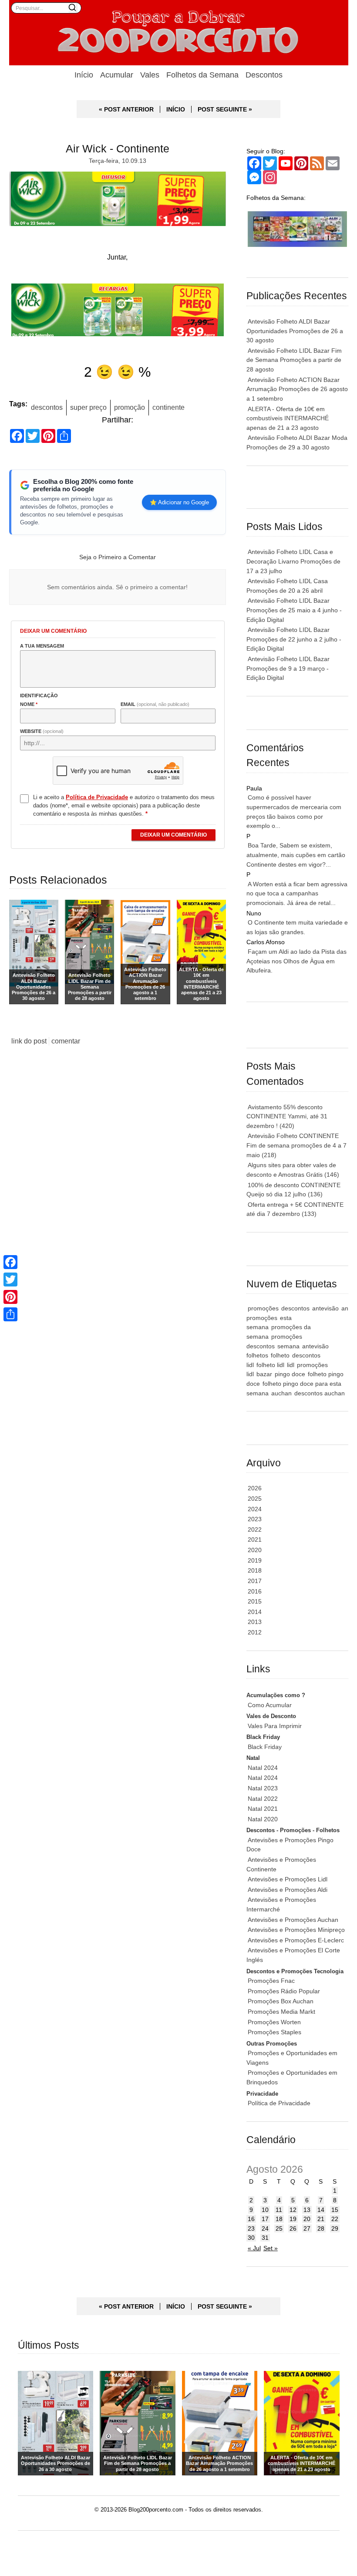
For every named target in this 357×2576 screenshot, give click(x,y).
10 (265, 2210)
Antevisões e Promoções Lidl (288, 1879)
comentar (66, 1041)
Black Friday (265, 1747)
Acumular (117, 75)
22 (335, 2219)
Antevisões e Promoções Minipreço (296, 1930)
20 (307, 2219)
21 (321, 2219)
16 (251, 2219)
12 (293, 2210)
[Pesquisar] (72, 7)
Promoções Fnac (271, 1981)
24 (265, 2228)
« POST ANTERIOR (126, 109)
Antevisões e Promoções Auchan (293, 1920)
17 (265, 2219)
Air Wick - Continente (118, 149)
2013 (255, 1622)
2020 (255, 1550)
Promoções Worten (274, 2022)
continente (168, 407)
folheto (280, 1355)
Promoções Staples (274, 2032)
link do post (29, 1041)
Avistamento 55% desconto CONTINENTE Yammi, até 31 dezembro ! (287, 1116)
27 (307, 2228)
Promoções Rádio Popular (284, 1991)
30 (251, 2238)
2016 (255, 1591)
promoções (263, 1308)
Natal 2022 (263, 1799)
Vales (150, 75)
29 (335, 2228)
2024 (255, 1509)
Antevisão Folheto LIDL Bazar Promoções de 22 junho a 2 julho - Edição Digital (294, 639)
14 (321, 2210)
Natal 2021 (263, 1809)
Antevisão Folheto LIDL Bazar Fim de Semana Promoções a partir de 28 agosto (294, 360)
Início (84, 75)
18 (279, 2219)
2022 (255, 1529)
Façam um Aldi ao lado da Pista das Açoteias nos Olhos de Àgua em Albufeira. (296, 961)
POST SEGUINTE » (225, 109)
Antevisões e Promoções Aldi (288, 1890)
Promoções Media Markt (281, 2012)
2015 (255, 1601)
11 (279, 2210)
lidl (291, 1365)
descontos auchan (320, 1393)
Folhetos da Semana (202, 75)
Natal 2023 (263, 1788)
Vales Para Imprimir (275, 1726)
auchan (281, 1393)
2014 (255, 1612)
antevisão (325, 1308)
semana (288, 1346)
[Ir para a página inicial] (179, 33)
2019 (255, 1560)
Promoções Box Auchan (281, 2001)
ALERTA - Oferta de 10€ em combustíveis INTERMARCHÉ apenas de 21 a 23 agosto (288, 418)
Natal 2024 (263, 1768)
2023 (255, 1519)
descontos (47, 407)
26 (293, 2228)
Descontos (264, 75)
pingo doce (290, 1374)
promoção (130, 407)
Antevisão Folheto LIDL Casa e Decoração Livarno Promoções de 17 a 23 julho (293, 561)
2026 (255, 1488)
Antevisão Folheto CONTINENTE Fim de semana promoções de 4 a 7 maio (296, 1145)
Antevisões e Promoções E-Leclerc (296, 1940)
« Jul (254, 2248)
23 (251, 2228)
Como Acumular (270, 1705)
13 (307, 2210)
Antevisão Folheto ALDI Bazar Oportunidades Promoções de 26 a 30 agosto (295, 331)
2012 (255, 1632)
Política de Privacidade (279, 2103)
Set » (271, 2248)
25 (279, 2228)
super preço (88, 407)
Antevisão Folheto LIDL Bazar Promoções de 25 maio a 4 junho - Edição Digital (294, 610)
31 (265, 2238)
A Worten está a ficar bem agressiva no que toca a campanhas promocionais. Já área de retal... (297, 893)
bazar (264, 1374)
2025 (255, 1499)
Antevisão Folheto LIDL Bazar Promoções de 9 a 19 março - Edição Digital (288, 668)
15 (335, 2210)
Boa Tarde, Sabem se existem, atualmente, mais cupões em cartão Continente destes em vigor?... (296, 855)
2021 (255, 1540)
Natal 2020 (263, 1819)
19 (293, 2219)
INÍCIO (176, 109)
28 (321, 2228)
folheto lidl (270, 1365)
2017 (255, 1581)
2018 (255, 1570)
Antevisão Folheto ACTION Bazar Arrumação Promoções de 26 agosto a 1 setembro (297, 389)
